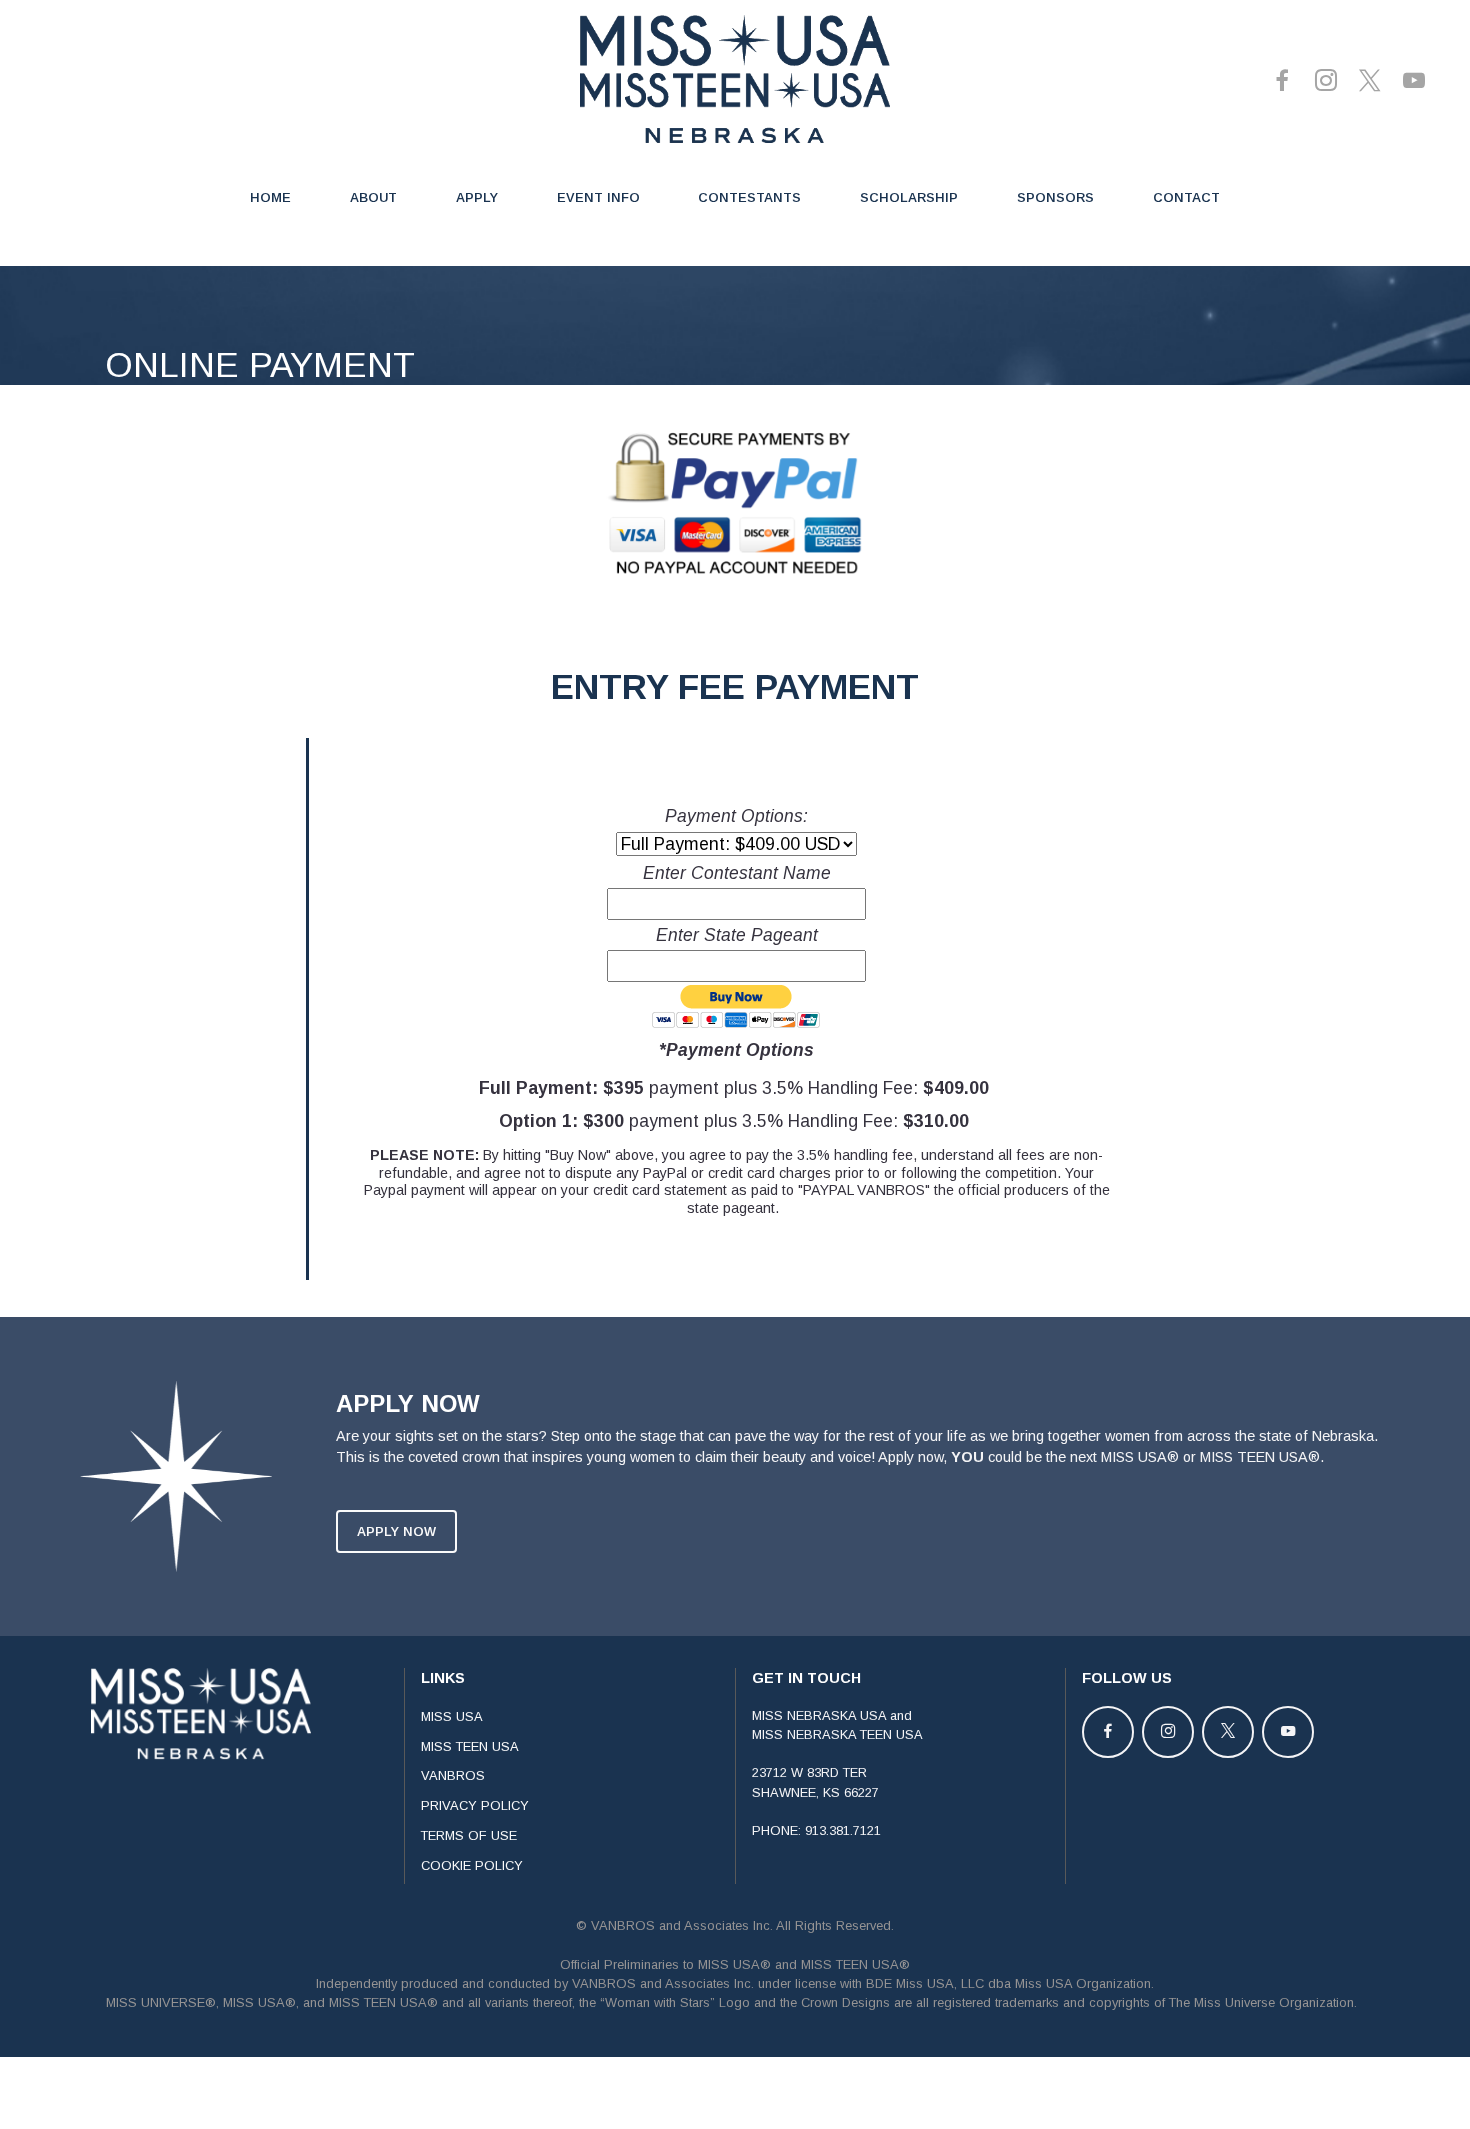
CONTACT (1186, 197)
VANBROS (453, 1775)
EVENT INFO (598, 197)
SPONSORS (1055, 197)
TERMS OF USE (469, 1835)
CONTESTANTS (749, 197)
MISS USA (452, 1716)
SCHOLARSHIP (909, 197)
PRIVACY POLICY (475, 1805)
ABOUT (373, 197)
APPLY (477, 197)
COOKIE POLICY (472, 1865)
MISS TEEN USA (470, 1746)
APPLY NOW (396, 1531)
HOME (270, 197)
